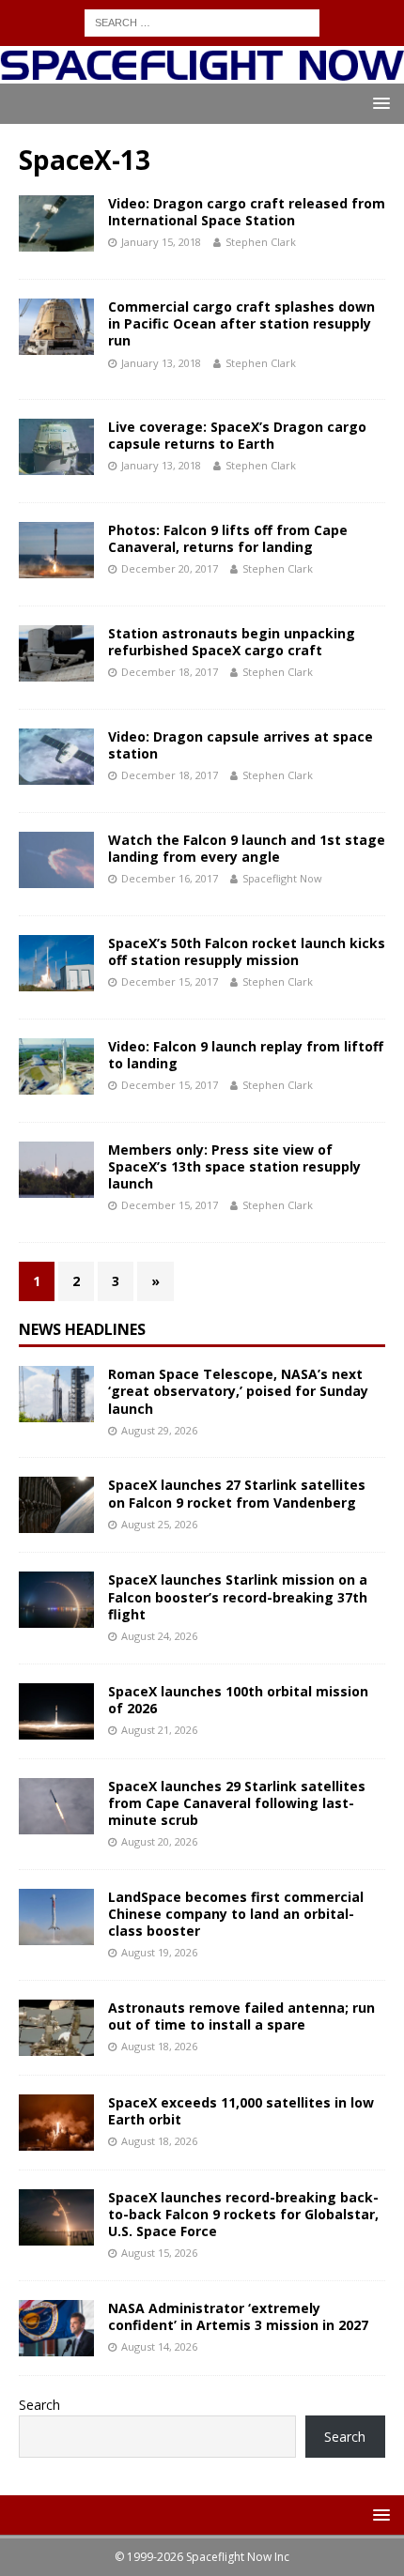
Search (39, 2405)
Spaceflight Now (282, 878)
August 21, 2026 (159, 1730)
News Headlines (82, 1329)
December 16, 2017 (170, 878)
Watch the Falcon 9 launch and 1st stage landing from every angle (247, 848)
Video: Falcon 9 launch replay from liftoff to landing (246, 1055)
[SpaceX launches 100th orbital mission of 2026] (56, 1711)
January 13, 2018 (161, 363)
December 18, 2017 (170, 672)
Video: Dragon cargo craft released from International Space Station (247, 212)
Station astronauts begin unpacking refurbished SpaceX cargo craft (232, 642)
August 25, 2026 (159, 1524)
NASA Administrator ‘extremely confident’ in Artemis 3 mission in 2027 (238, 2316)
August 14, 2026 (159, 2346)
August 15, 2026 (159, 2253)
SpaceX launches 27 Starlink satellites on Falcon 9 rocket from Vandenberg (237, 1493)
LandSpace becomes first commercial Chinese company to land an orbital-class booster (236, 1914)
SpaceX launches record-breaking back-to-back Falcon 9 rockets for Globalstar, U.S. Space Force (243, 2214)
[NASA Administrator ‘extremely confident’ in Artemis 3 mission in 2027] (56, 2328)
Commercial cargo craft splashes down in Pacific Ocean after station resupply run (241, 323)
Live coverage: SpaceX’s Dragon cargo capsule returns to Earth (237, 435)
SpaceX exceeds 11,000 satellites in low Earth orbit (241, 2111)
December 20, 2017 (170, 568)
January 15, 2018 (161, 242)
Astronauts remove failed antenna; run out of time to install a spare (241, 2016)
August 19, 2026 (159, 1952)
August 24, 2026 (159, 1636)
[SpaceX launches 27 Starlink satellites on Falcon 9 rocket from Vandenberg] (56, 1505)
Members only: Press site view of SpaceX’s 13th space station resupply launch (234, 1166)
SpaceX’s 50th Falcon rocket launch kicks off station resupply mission (247, 951)
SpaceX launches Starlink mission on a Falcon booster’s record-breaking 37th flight (238, 1596)
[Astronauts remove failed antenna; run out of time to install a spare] (56, 2028)
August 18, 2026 (159, 2046)
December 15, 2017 (170, 981)
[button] (378, 103)
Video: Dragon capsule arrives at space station (241, 745)
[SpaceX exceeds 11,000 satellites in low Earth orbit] (56, 2123)
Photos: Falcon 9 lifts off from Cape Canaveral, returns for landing (228, 538)
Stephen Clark (261, 242)
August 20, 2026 (159, 1841)
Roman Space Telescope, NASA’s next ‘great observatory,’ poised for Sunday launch (238, 1391)
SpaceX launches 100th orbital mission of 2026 (238, 1700)
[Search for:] (202, 21)
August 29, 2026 (159, 1430)
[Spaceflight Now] (202, 72)
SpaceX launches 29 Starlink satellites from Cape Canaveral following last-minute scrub (237, 1803)
